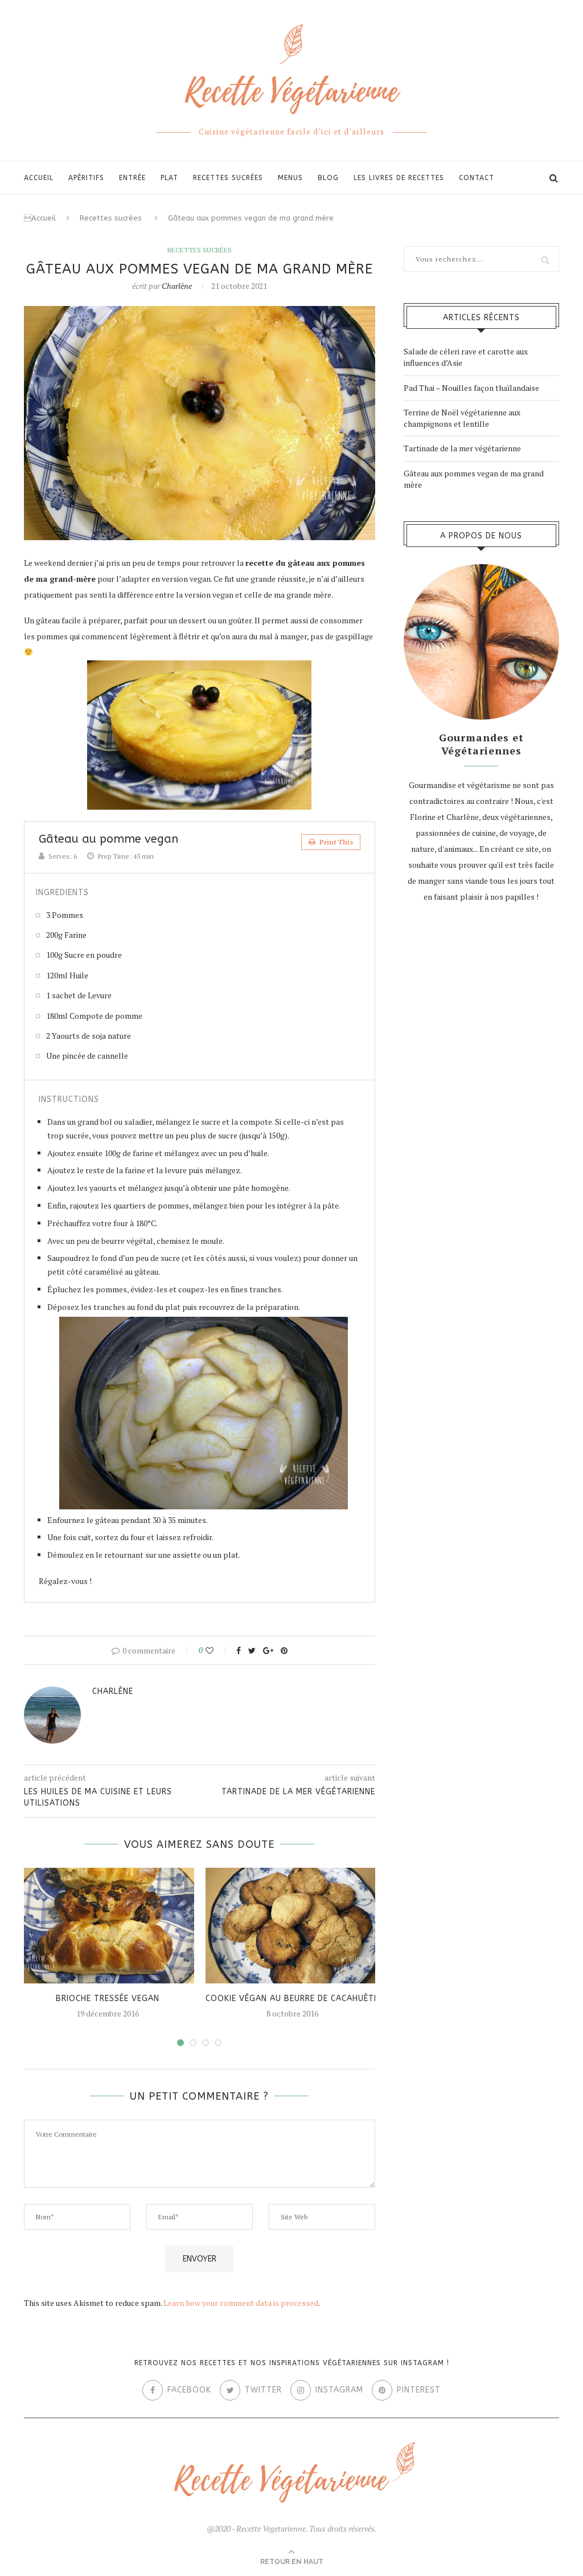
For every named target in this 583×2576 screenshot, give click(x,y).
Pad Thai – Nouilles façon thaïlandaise (471, 388)
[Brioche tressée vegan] (108, 1926)
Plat (169, 178)
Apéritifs (86, 178)
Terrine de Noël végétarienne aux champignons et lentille (462, 418)
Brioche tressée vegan (108, 1999)
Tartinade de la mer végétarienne (462, 448)
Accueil (39, 178)
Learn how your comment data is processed (241, 2303)
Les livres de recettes (399, 178)
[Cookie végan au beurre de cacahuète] (292, 1926)
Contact (477, 178)
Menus (290, 178)
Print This (335, 842)
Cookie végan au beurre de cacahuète (292, 1999)
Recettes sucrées (228, 178)
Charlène (177, 286)
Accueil (40, 218)
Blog (328, 178)
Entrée (132, 178)
